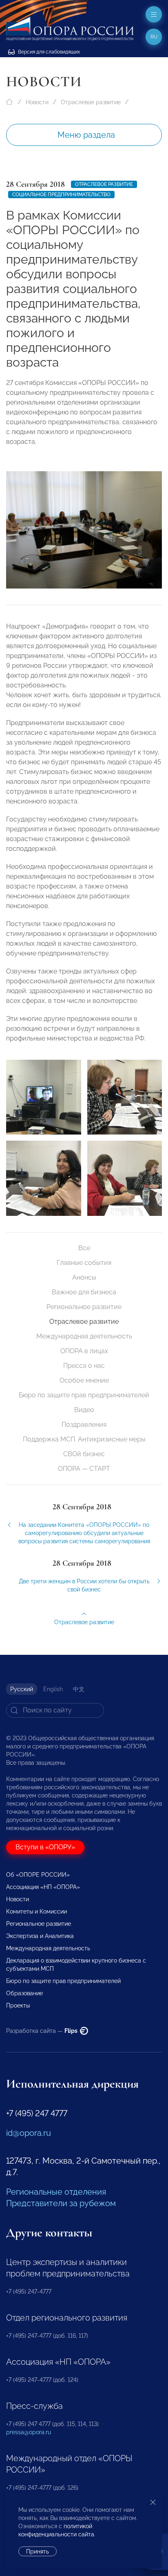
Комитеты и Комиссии (36, 1911)
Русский (22, 1689)
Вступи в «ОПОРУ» (45, 1847)
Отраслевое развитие (91, 102)
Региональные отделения (56, 2192)
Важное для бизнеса (84, 1292)
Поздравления (84, 1425)
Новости (37, 102)
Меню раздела (86, 135)
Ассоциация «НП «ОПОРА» (43, 1887)
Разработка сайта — (42, 2031)
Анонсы (84, 1277)
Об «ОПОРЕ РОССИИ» (38, 1875)
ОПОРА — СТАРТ (84, 1469)
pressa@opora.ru (29, 2432)
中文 (79, 1689)
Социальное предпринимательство (61, 195)
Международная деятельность (84, 1336)
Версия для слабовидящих (48, 52)
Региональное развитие (84, 1307)
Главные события (84, 1263)
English (53, 1689)
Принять (38, 2551)
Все (84, 1248)
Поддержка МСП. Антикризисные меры (84, 1439)
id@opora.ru (29, 2133)
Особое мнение (84, 1380)
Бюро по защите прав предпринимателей (84, 1395)
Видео (84, 1410)
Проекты (18, 2005)
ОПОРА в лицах (84, 1351)
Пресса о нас (84, 1366)
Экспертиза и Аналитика (40, 1936)
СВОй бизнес (84, 1454)
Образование (24, 1993)
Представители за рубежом (61, 2203)
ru (154, 37)
